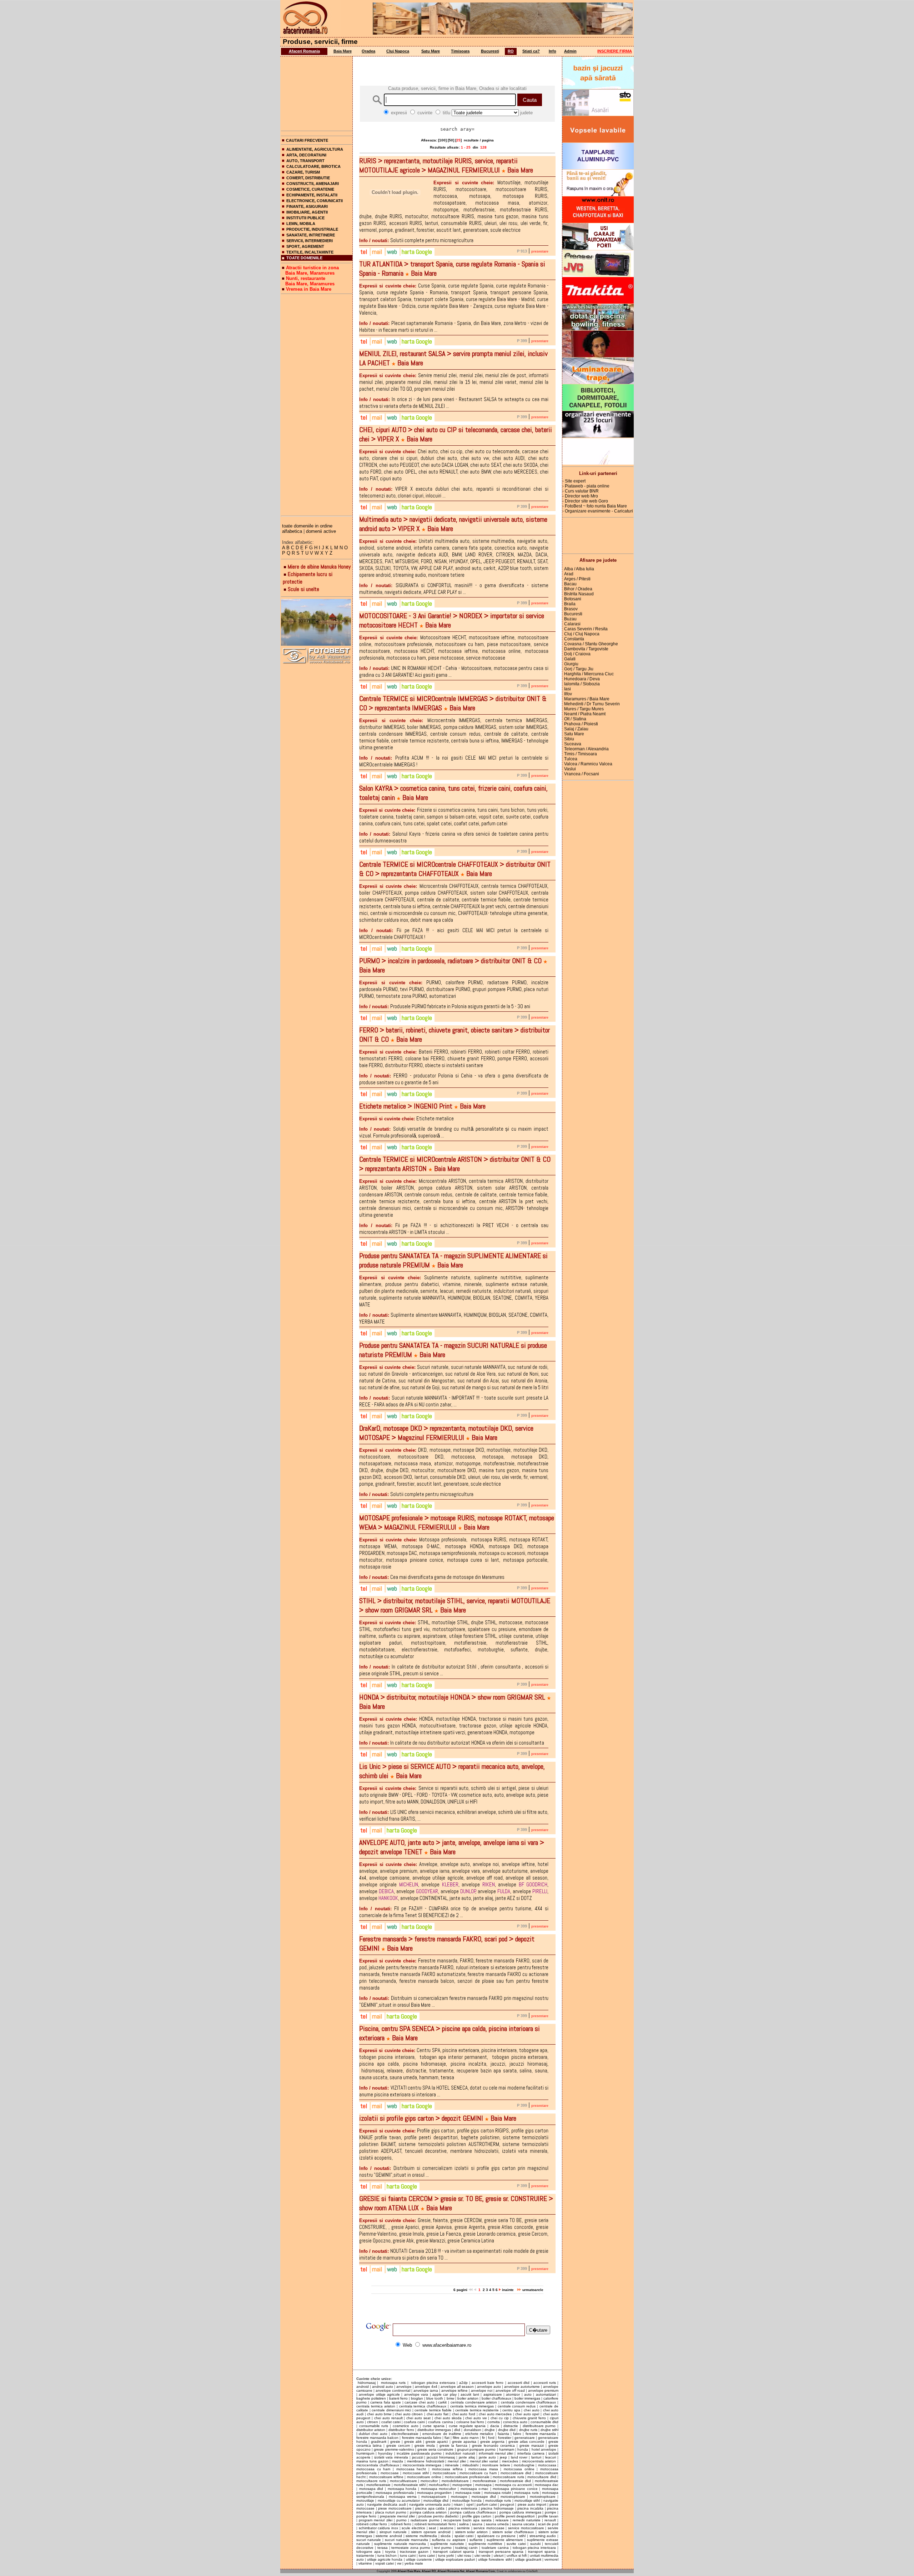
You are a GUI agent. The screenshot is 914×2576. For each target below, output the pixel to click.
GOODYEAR (427, 1891)
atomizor (513, 2394)
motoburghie (524, 2465)
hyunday (385, 2453)
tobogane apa (368, 2552)
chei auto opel (527, 2414)
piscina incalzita (530, 2508)
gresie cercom (398, 2445)
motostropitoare (543, 2497)
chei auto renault (388, 2418)
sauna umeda (497, 2524)
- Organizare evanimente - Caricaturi (598, 511)
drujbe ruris (528, 2430)
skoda (446, 2536)
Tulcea (571, 759)
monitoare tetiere (496, 2465)
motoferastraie (484, 2481)
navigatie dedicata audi (386, 2504)
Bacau (570, 584)
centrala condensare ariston (474, 2402)
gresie (395, 2442)
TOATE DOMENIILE (304, 258)
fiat (447, 2438)
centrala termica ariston (376, 2406)
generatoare (525, 2438)
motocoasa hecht (411, 2469)
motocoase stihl (416, 2473)
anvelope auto (489, 2387)
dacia (495, 2426)
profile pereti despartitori (515, 2516)
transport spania (542, 2552)
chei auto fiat (438, 2414)
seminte (463, 2528)
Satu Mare (431, 51)
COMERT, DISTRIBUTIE (308, 178)
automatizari (546, 2394)
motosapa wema (403, 2497)
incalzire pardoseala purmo (419, 2453)
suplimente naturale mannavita (400, 2544)
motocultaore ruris (371, 2481)
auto (528, 2394)
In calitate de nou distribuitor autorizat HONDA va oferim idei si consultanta (452, 1743)
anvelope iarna (426, 2390)
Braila (570, 604)
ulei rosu (464, 2555)
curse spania (434, 2426)
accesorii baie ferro (488, 2383)
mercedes (510, 2461)
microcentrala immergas (422, 2465)
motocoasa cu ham (373, 2469)
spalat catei (464, 2536)
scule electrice (413, 2528)
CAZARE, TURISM (303, 172)
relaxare (502, 2520)
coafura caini (414, 2422)
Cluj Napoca (398, 51)
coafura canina (440, 2422)
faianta (503, 2434)
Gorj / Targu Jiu (579, 669)
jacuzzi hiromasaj (441, 2457)
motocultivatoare (403, 2481)
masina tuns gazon (372, 2461)
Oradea (368, 51)
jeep (503, 2457)
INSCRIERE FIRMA (615, 51)
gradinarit (379, 2442)
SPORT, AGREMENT (305, 246)
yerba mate (414, 2563)
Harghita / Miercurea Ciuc (589, 674)
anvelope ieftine (455, 2390)
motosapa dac (547, 2485)
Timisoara (460, 51)
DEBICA (386, 1891)
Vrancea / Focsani (582, 774)
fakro (517, 2434)
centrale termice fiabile (433, 2410)
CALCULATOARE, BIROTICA (313, 166)
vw (399, 2563)
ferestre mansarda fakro (422, 2438)
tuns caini (408, 2555)
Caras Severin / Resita (586, 629)
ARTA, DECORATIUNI (306, 155)
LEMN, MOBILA (301, 224)
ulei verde (483, 2555)
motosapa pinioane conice (515, 2489)
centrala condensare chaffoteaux (528, 2402)
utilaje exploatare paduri (455, 2559)
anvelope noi (482, 2390)
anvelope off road (510, 2390)
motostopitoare (513, 2497)
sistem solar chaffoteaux (513, 2532)
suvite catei (516, 2544)
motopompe (462, 2485)
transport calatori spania (454, 2552)
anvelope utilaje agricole (379, 2394)
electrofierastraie (405, 2434)
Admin (570, 51)
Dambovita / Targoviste (586, 649)
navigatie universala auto (430, 2504)
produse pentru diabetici (439, 2516)
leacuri (551, 2457)
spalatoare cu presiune (496, 2536)
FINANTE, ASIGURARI (307, 206)
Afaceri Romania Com (480, 2571)
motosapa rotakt (498, 2493)
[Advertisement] (317, 92)
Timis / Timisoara (581, 754)
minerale (452, 2465)
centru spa (511, 2410)
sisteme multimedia (421, 2536)
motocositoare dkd (516, 2473)
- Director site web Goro (585, 501)
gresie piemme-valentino (394, 2449)
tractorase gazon (414, 2552)
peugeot (507, 2504)
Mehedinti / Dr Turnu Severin (592, 704)
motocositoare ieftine (386, 2477)
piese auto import (532, 2504)
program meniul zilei (375, 2520)
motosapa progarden (434, 2493)
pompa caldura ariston (428, 2512)
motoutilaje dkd (436, 2500)
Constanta (574, 639)
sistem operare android (431, 2532)
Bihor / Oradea (578, 589)
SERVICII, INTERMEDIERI (310, 241)
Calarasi (572, 624)
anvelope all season (457, 2387)
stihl (522, 2536)
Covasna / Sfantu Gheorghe (591, 644)
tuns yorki (446, 2555)
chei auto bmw (379, 2414)
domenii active (321, 531)
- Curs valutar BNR (581, 491)
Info (553, 51)
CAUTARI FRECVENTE (307, 140)
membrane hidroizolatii (426, 2461)
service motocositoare (526, 2528)
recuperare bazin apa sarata (468, 2520)
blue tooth (435, 2398)
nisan (458, 2504)
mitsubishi (470, 2465)
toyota (390, 2552)
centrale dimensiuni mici (391, 2410)
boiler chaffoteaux (496, 2398)
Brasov (571, 609)
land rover (519, 2457)
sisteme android (389, 2536)
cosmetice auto (406, 2426)
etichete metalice (479, 2434)
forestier (505, 2438)
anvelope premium (543, 2390)
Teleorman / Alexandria (586, 749)
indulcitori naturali (460, 2453)
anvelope (404, 2387)
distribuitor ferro (401, 2430)
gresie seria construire (435, 2449)
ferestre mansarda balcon (377, 2438)
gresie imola (425, 2445)
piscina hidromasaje (497, 2508)
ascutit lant (470, 2394)
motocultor (429, 2481)
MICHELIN (409, 1884)
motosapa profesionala (395, 2493)
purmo (401, 2520)
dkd (457, 2430)
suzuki (535, 2544)
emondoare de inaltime (442, 2434)
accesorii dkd (519, 2383)
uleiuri (499, 2555)
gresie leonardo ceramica (493, 2445)
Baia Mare (343, 51)
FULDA (504, 1891)
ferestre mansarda (541, 2434)
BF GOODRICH (533, 1884)
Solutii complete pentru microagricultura (416, 240)
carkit (442, 2402)
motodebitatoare (455, 2481)
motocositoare (444, 2473)
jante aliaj (467, 2457)
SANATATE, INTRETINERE (311, 235)
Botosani (573, 599)
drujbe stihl (549, 2430)
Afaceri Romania (304, 51)
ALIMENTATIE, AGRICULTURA (315, 149)
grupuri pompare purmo (476, 2449)
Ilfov (568, 694)
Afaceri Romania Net (451, 2571)
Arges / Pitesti (577, 579)
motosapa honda (402, 2489)
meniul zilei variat (484, 2461)
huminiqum (365, 2453)
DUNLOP (468, 1891)
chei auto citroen (409, 2414)
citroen (373, 2422)
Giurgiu (571, 664)
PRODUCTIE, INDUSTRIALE (312, 229)
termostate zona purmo (411, 2548)
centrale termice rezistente (477, 2410)
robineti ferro (401, 2524)
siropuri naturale (393, 2532)
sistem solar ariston (472, 2532)
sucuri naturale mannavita (406, 2540)
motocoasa (547, 2465)
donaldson (473, 2430)
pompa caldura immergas (520, 2512)
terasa (383, 2548)
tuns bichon (387, 2555)
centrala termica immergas (472, 2406)
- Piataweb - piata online (586, 486)
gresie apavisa (464, 2442)
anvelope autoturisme (522, 2387)
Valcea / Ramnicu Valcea (588, 764)
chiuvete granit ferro (529, 2418)
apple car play (445, 2394)
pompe (551, 2512)
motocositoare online (424, 2477)
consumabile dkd (544, 2422)
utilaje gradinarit (528, 2559)
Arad (569, 574)
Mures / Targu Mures (584, 709)
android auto (383, 2387)
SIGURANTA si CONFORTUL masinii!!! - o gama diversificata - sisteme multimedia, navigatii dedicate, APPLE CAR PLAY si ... (454, 589)
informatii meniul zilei (496, 2453)
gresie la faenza (453, 2445)
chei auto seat (418, 2418)
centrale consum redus (517, 2406)
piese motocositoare (395, 2508)
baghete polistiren (371, 2398)
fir (483, 2438)
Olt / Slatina (575, 719)
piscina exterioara (463, 2508)
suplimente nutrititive (486, 2544)
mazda (398, 2461)
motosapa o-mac (475, 2489)
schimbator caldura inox (378, 2528)
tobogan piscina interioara (534, 2548)
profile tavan (548, 2516)
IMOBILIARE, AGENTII (307, 212)
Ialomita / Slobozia (582, 684)
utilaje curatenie (419, 2559)
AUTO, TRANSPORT (305, 161)
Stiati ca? (531, 51)
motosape (459, 2497)
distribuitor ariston (371, 2430)
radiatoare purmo (425, 2520)
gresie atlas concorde (526, 2442)
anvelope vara (416, 2394)
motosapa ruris (393, 2383)
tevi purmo (443, 2548)
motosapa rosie (468, 2493)
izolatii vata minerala (391, 2457)
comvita (494, 2422)
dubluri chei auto (373, 2434)
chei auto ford (464, 2414)
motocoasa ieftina (447, 2469)
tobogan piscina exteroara (433, 2383)
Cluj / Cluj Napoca (582, 634)
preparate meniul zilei (398, 2516)
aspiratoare (493, 2394)
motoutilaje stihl (527, 2500)
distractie (511, 2426)
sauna (477, 2524)
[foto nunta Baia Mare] (317, 623)
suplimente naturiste (447, 2544)
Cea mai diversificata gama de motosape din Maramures (432, 1577)
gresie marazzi (532, 2445)
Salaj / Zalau (576, 729)
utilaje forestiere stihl (495, 2559)
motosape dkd (484, 2497)
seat (432, 2528)
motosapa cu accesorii (513, 2485)
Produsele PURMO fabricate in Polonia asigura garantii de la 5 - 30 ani (445, 1006)
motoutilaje (365, 2500)
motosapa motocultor (439, 2489)
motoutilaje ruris (498, 2500)
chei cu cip (500, 2418)
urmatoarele (532, 2290)
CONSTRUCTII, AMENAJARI (313, 184)
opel (470, 2504)
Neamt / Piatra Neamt (585, 714)
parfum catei (487, 2504)
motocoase (390, 2473)
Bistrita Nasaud (579, 594)
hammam (507, 2449)
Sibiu (569, 739)
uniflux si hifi (517, 2555)
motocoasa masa (483, 2469)
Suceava (573, 744)
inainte (508, 2290)
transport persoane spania (501, 2552)
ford (491, 2438)
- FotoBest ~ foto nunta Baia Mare (595, 506)
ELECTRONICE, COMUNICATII (315, 201)
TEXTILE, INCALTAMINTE (310, 252)
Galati (570, 659)
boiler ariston (468, 2398)
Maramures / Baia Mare (587, 699)
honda (523, 2449)
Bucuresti (490, 51)
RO (511, 51)
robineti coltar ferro (372, 2524)
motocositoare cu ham (478, 2473)
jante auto (487, 2457)
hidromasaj (366, 2383)
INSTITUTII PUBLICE (305, 218)
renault (550, 2520)
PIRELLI (540, 1891)
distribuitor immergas (434, 2430)
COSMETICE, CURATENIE (310, 189)
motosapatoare (434, 2497)
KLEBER (450, 1884)
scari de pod (548, 2524)
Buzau (570, 619)
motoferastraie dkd (515, 2481)
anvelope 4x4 (426, 2387)
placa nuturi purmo (391, 2512)
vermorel (551, 2559)
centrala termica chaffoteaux (423, 2406)
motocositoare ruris (508, 2477)
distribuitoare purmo (539, 2426)
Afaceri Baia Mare (409, 2571)
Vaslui (570, 769)
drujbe (490, 2430)
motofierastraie (378, 2485)
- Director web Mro (580, 496)
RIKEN (489, 1884)
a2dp (463, 2383)
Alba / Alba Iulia (579, 569)
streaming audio (543, 2536)
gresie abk (413, 2442)
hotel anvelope (544, 2449)
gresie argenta (492, 2442)
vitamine (365, 2563)
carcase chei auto (419, 2402)
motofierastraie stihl (410, 2485)
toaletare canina (495, 2548)
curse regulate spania (467, 2426)
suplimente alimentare (505, 2540)
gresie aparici (437, 2442)
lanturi (536, 2457)
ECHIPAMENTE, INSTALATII (312, 195)
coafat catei (391, 2422)
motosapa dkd (371, 2489)
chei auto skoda (448, 2418)
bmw (450, 2398)
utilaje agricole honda (385, 2559)
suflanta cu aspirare (449, 2540)
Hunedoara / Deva (582, 679)
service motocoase (489, 2528)
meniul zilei (457, 2461)
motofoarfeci (439, 2485)
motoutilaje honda (467, 2500)
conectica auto (515, 2422)
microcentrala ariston (539, 2461)
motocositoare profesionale (467, 2477)
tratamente (365, 2555)
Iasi (568, 689)
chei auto (532, 2410)
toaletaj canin (466, 2548)
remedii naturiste (526, 2520)
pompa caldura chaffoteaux (473, 2512)
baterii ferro (398, 2398)
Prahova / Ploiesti (581, 724)
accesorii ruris (545, 2383)
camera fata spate (385, 2402)
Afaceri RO (429, 2571)
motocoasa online (519, 2469)
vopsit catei (385, 2563)
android (363, 2387)
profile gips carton (477, 2516)
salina (464, 2524)
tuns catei (427, 2555)
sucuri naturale (369, 2540)
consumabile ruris (374, 2426)
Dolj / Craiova (577, 654)
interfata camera (531, 2453)
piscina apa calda (430, 2508)
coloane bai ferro (470, 2422)
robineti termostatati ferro (435, 2524)
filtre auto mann (466, 2438)
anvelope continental (393, 2390)
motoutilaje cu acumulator (399, 2500)
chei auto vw (476, 2418)
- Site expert (574, 481)
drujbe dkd (507, 2430)
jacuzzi (418, 2457)
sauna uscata (523, 2524)
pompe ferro (366, 2516)
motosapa (483, 2485)
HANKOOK (388, 1898)
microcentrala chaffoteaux (378, 2465)
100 (442, 140)
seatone (447, 2528)
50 (451, 140)
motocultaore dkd (542, 2477)
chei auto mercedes (495, 2414)
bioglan (417, 2398)
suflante (476, 2540)
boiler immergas (527, 2398)
